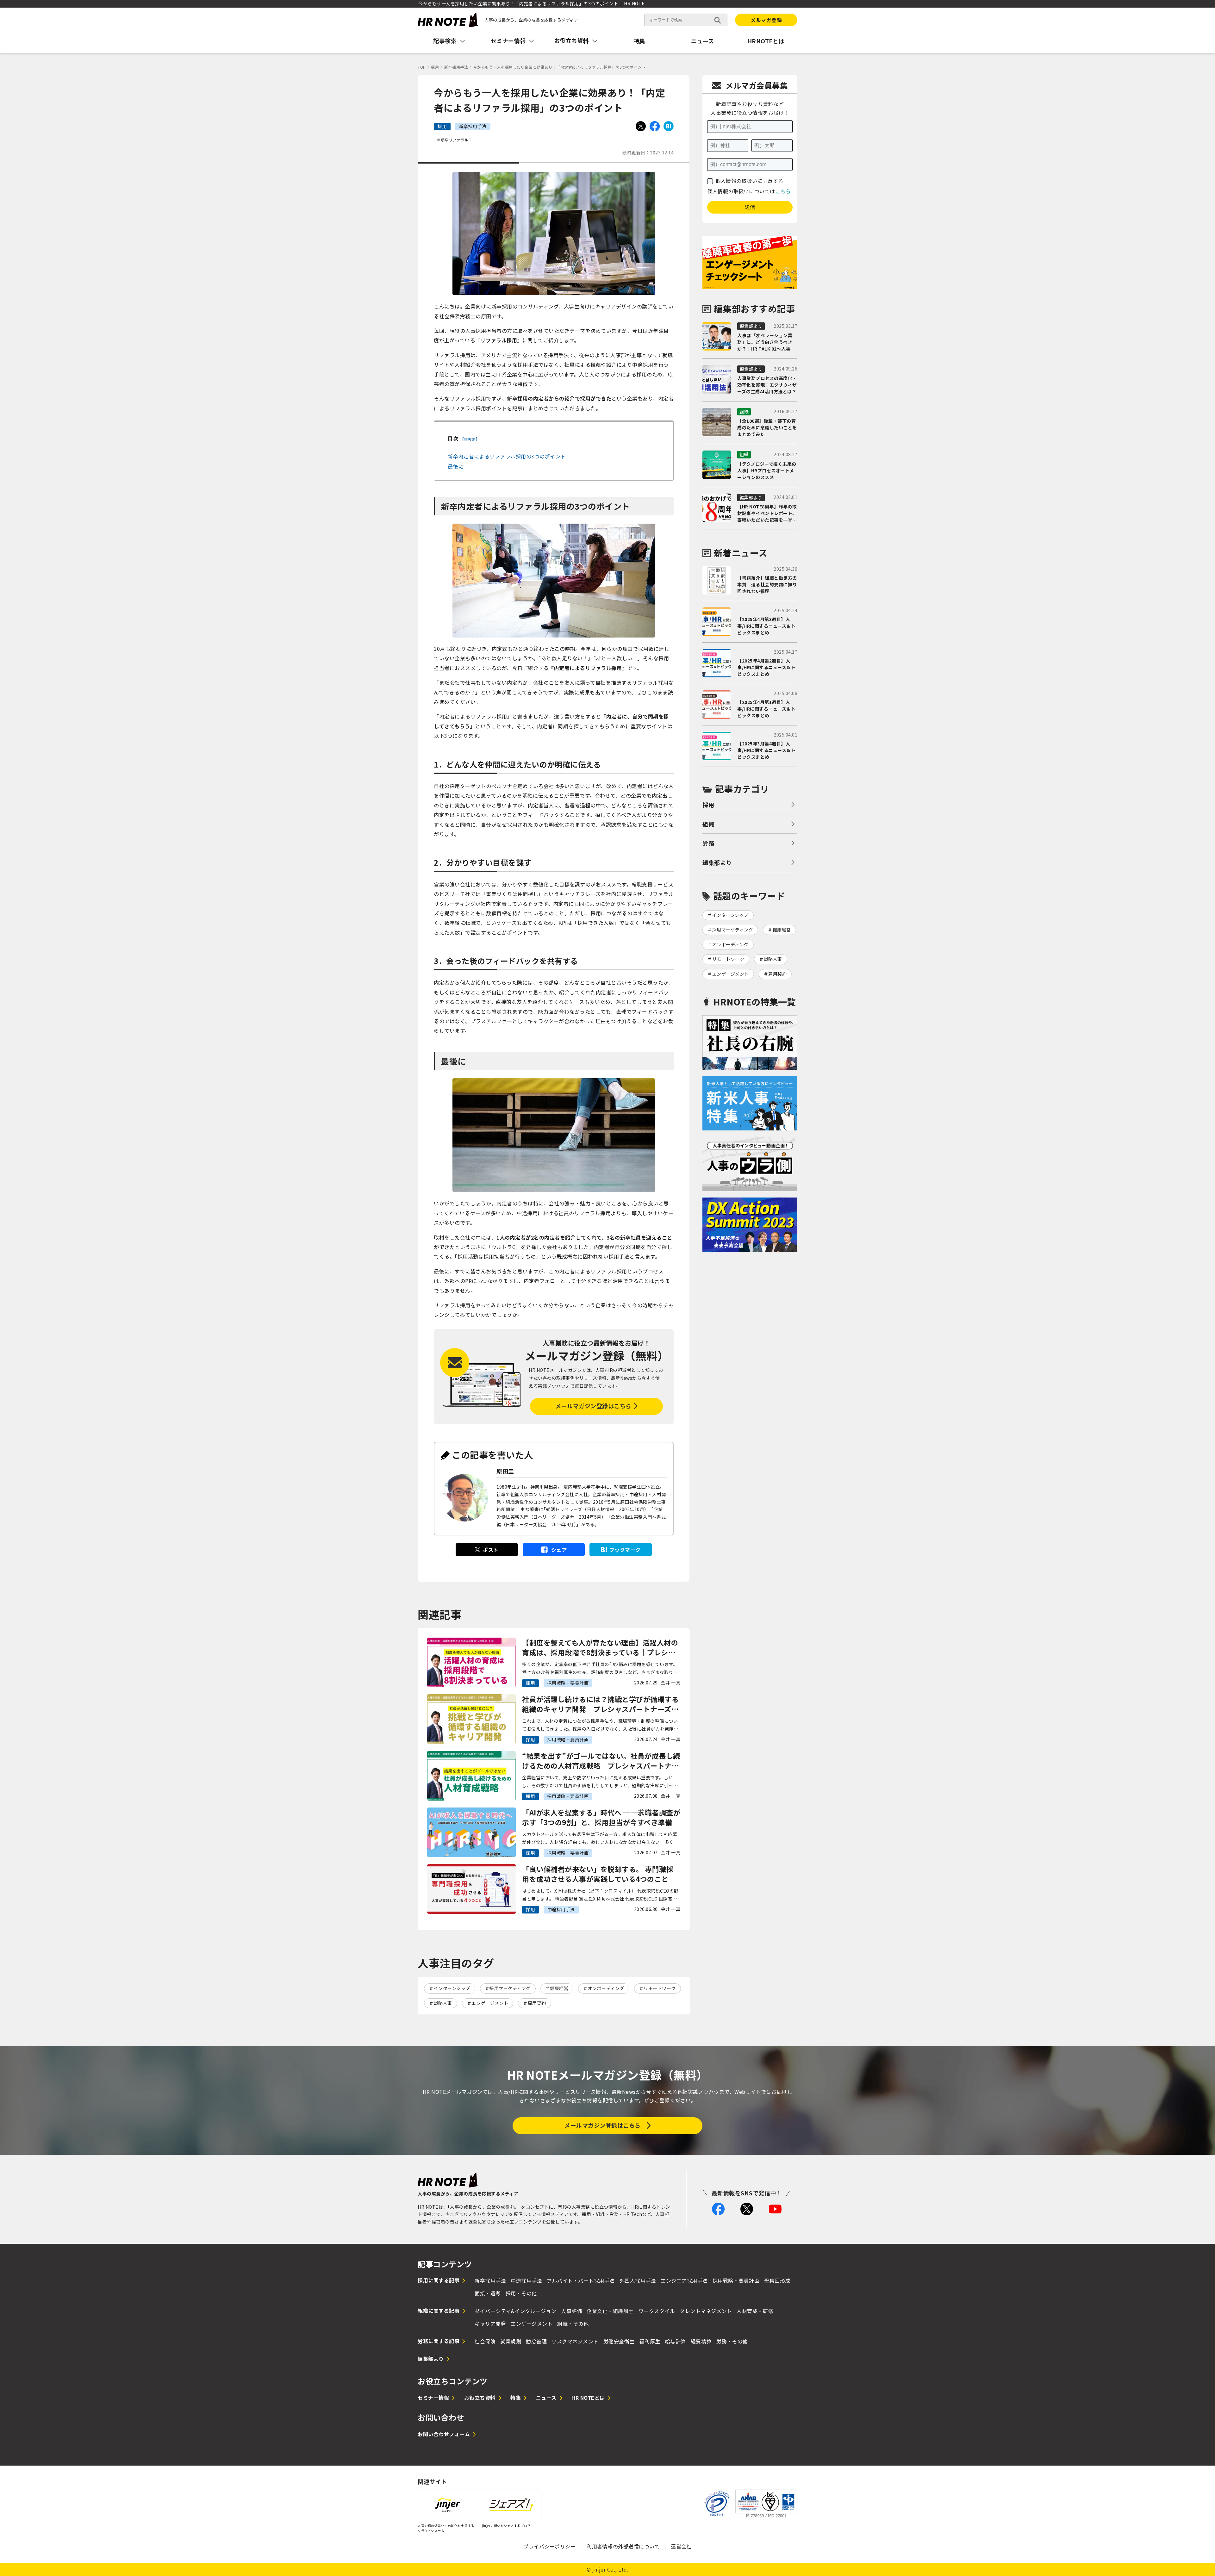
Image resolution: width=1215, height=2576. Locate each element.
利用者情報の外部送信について (623, 2546)
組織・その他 (573, 2324)
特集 (639, 41)
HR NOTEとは (588, 2398)
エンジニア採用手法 (684, 2280)
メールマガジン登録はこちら (593, 1406)
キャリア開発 (490, 2324)
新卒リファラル (455, 140)
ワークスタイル (657, 2311)
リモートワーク (660, 1988)
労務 (708, 843)
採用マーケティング (510, 1988)
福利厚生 (650, 2341)
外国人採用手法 (638, 2280)
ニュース (703, 41)
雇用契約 (537, 2003)
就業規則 (511, 2341)
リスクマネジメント (575, 2341)
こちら (783, 191)
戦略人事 (443, 2003)
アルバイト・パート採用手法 (581, 2280)
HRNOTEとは (766, 41)
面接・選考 (488, 2293)
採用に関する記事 (439, 2280)
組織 (708, 824)
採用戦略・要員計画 (736, 2280)
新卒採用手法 (490, 2280)
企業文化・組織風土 (610, 2311)
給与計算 (676, 2341)
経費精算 (701, 2341)
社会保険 (485, 2341)
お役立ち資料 (480, 2398)
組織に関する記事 (439, 2311)
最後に (456, 466)
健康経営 (559, 1988)
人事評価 (571, 2311)
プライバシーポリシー (549, 2546)
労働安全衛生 (619, 2341)
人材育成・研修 (755, 2311)
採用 (708, 805)
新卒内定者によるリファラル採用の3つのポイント (507, 456)
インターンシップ (452, 1988)
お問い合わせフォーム (444, 2434)
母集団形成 (777, 2280)
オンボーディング (606, 1988)
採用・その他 (521, 2293)
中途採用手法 (526, 2280)
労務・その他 (732, 2341)
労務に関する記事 (439, 2341)
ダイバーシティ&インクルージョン (515, 2311)
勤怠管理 (536, 2341)
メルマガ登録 (766, 20)
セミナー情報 (433, 2398)
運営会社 (681, 2546)
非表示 (470, 439)
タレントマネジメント (706, 2311)
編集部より (717, 862)
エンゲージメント (490, 2003)
